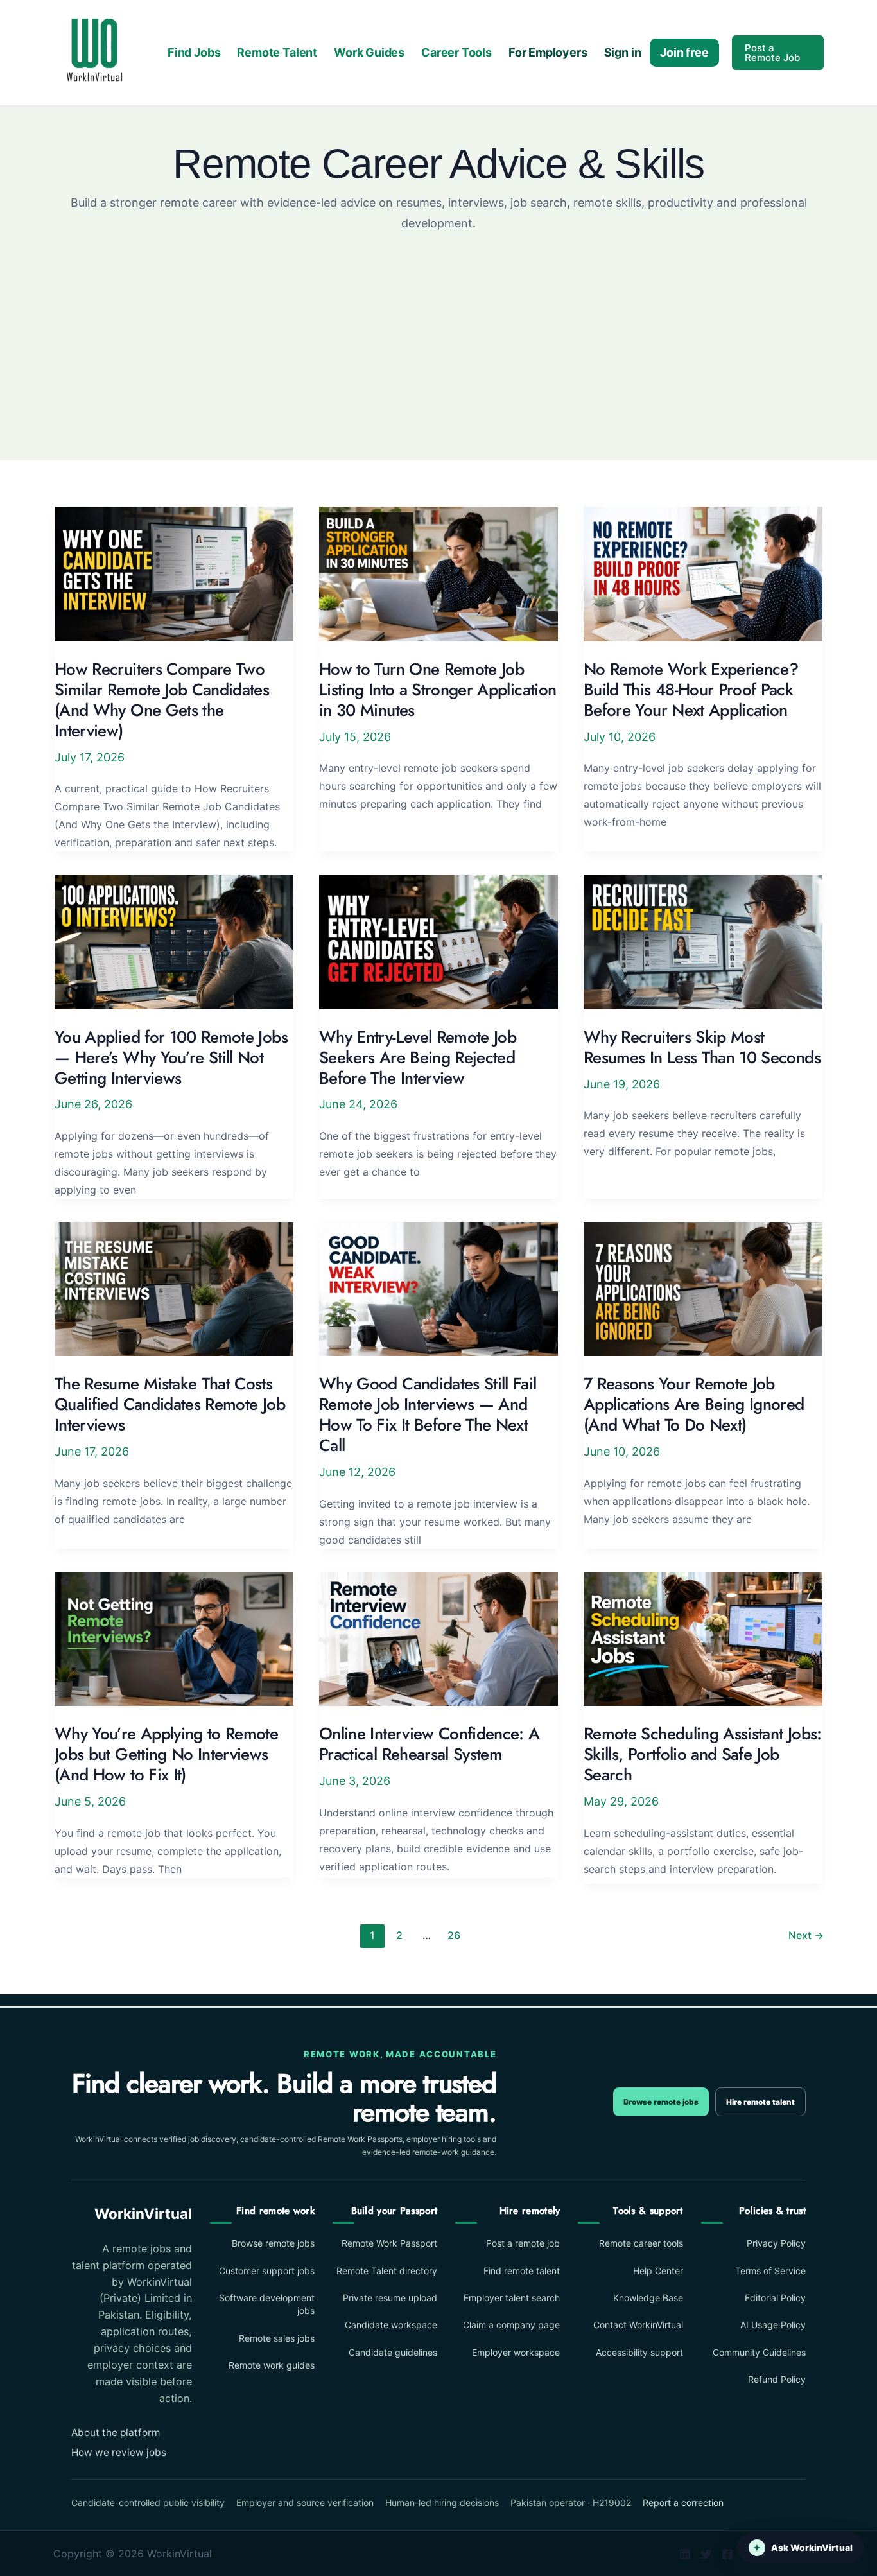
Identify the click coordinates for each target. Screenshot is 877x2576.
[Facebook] (727, 2554)
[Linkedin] (685, 2554)
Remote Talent (277, 52)
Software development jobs (267, 2304)
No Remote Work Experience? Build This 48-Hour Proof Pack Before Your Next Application (691, 690)
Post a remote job (523, 2243)
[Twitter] (706, 2554)
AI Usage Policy (773, 2325)
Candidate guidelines (393, 2352)
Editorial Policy (775, 2298)
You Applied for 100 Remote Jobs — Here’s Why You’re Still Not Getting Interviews (171, 1057)
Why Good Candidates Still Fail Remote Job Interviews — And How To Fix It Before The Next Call (428, 1414)
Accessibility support (639, 2352)
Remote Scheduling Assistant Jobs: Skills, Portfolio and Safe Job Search (703, 1754)
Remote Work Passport (389, 2243)
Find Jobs (194, 52)
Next (806, 1935)
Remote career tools (641, 2243)
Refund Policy (777, 2379)
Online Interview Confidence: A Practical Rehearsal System (430, 1744)
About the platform (116, 2432)
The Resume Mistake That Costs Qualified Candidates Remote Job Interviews (170, 1404)
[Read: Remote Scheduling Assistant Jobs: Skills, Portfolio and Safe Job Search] (703, 1638)
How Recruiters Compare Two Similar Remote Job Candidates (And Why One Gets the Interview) (162, 700)
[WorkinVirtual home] (94, 52)
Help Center (658, 2271)
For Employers (548, 52)
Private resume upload (390, 2298)
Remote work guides (272, 2365)
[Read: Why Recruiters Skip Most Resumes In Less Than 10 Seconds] (703, 941)
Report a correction (683, 2502)
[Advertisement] (438, 329)
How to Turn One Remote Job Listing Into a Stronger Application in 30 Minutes (438, 690)
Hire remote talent (760, 2102)
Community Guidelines (759, 2352)
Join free (684, 52)
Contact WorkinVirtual (638, 2325)
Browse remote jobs (661, 2102)
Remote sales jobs (277, 2338)
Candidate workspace (391, 2325)
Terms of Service (770, 2271)
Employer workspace (516, 2352)
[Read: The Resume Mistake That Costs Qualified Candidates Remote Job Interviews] (174, 1288)
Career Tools (456, 52)
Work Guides (369, 52)
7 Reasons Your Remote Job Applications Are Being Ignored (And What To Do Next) (694, 1404)
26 (454, 1935)
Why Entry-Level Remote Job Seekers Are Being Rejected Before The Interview (418, 1057)
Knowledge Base (648, 2298)
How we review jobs (119, 2452)
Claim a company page (511, 2325)
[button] (778, 53)
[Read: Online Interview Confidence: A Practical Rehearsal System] (438, 1638)
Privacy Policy (776, 2243)
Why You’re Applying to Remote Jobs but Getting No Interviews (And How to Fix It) (166, 1754)
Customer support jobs (267, 2271)
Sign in (623, 52)
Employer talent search (512, 2298)
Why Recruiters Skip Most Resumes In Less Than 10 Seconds (702, 1047)
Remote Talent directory (387, 2271)
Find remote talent (522, 2271)
